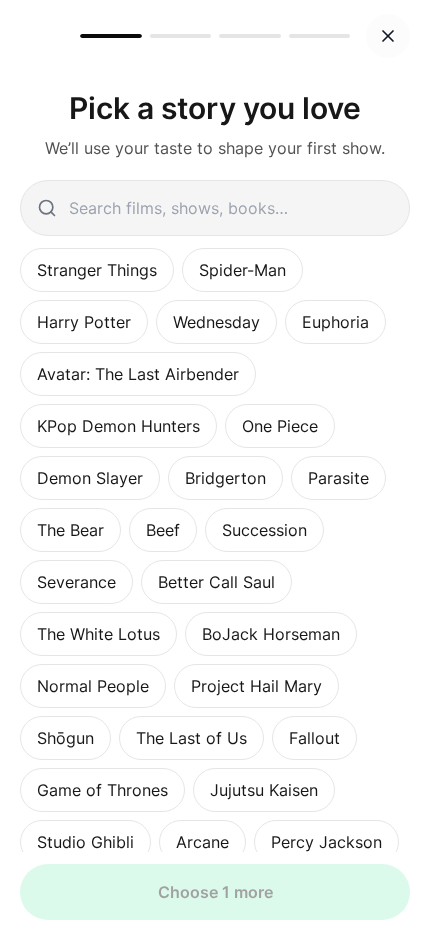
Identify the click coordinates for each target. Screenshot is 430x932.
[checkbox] (97, 270)
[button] (388, 36)
